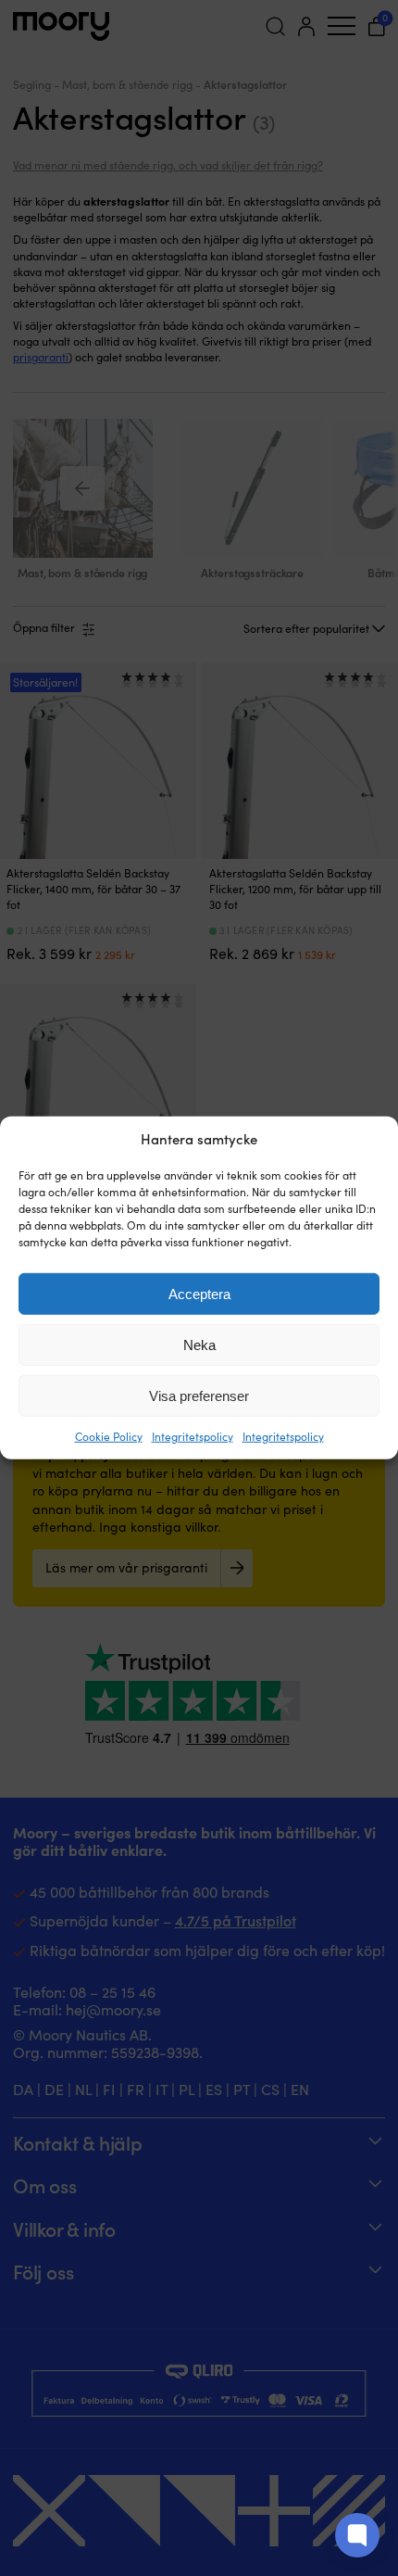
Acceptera (199, 1294)
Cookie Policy (109, 1436)
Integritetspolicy (193, 1436)
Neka (199, 1345)
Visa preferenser (199, 1396)
